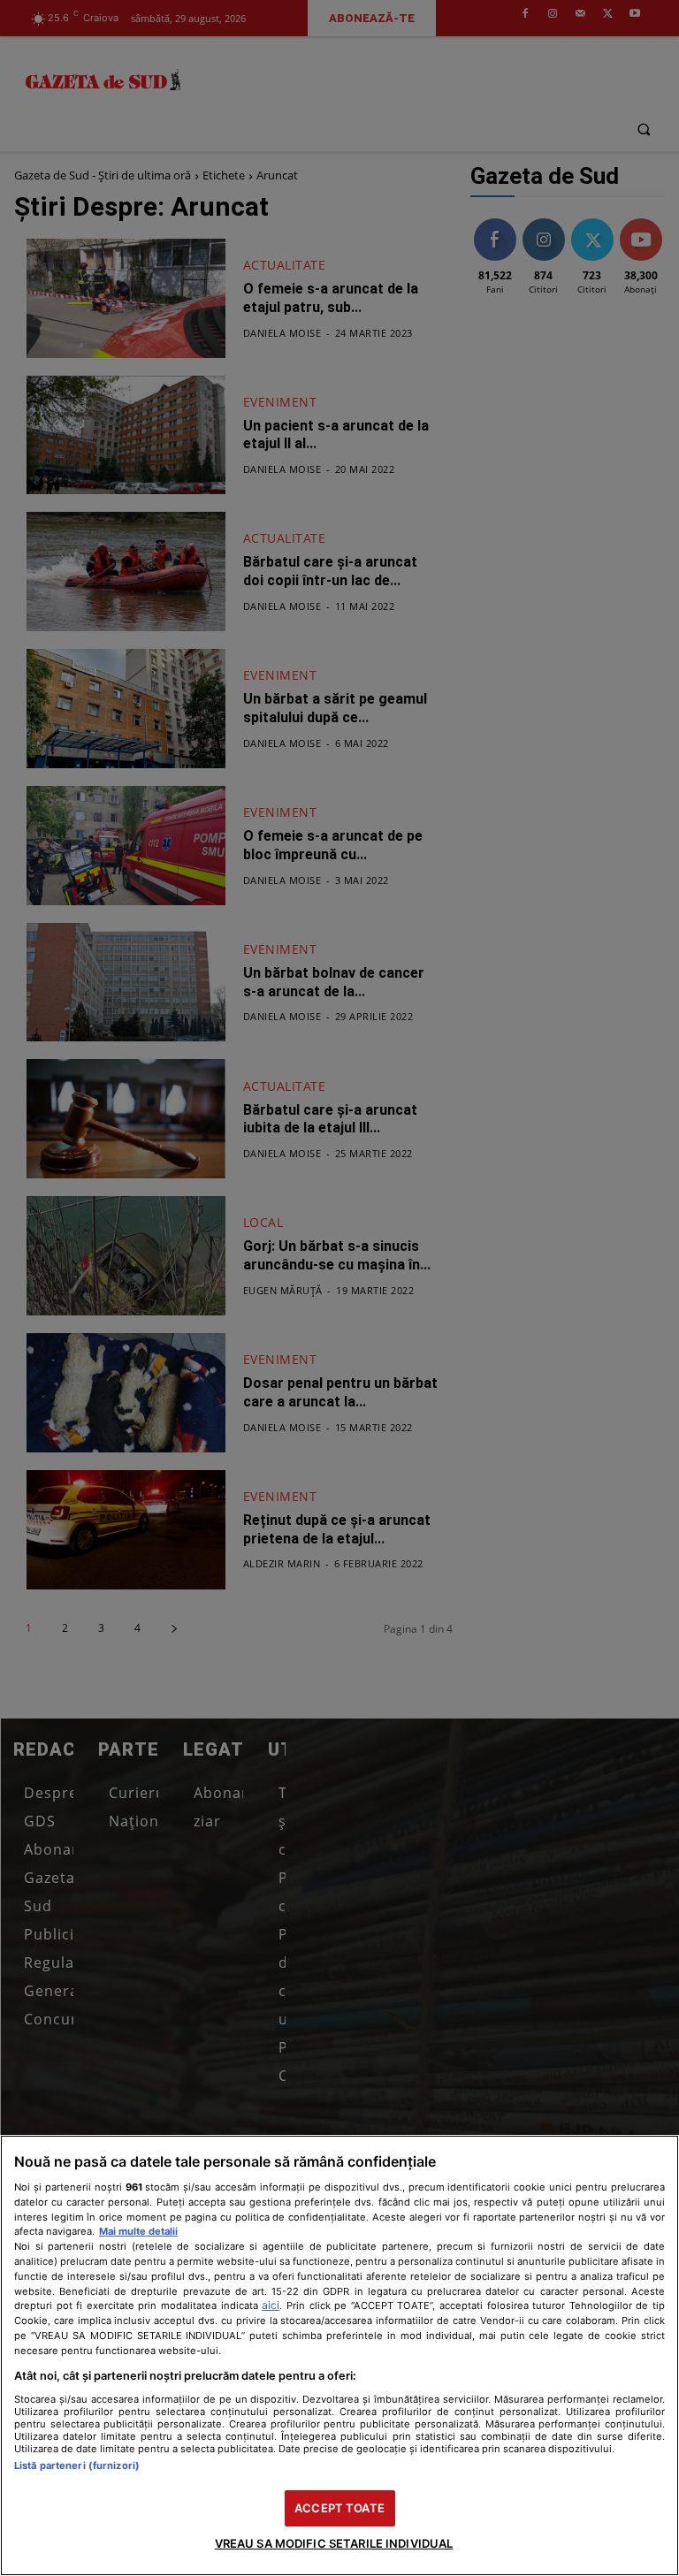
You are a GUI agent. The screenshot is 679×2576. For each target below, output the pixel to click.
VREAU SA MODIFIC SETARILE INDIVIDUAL (334, 2543)
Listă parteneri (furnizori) (77, 2465)
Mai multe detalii (138, 2231)
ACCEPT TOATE (339, 2508)
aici (271, 2305)
